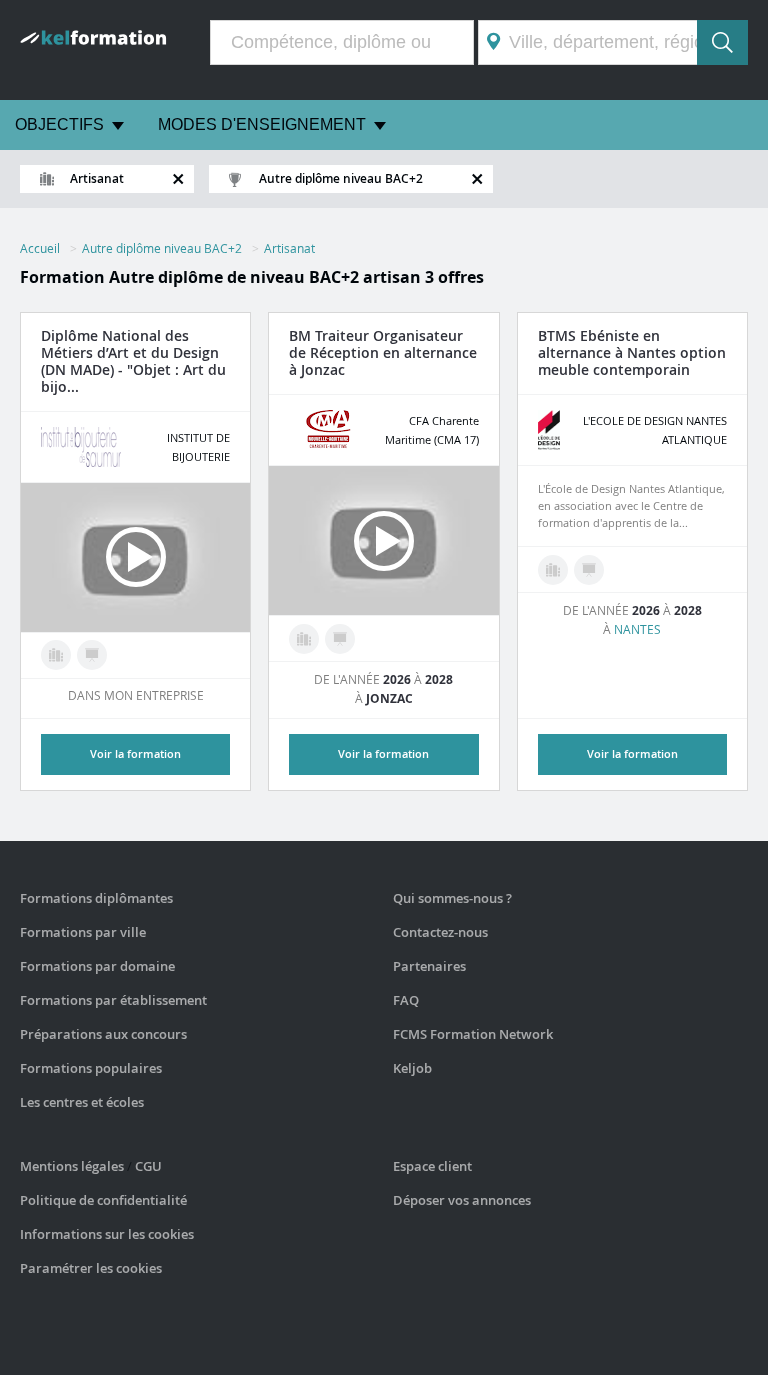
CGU (148, 1166)
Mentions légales (72, 1166)
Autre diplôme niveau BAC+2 (162, 248)
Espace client (432, 1166)
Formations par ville (83, 932)
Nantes (637, 629)
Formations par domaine (97, 966)
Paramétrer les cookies (91, 1268)
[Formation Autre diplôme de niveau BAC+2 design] (553, 570)
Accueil (40, 248)
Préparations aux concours (103, 1034)
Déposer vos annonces (462, 1200)
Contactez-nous (440, 932)
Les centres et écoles (82, 1102)
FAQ (406, 1000)
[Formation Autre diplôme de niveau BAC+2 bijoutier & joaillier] (56, 655)
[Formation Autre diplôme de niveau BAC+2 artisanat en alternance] (92, 655)
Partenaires (429, 966)
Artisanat (289, 248)
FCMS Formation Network (473, 1034)
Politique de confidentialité (103, 1200)
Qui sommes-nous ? (452, 898)
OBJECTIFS (59, 124)
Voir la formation (383, 753)
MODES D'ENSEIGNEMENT (262, 124)
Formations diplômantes (96, 898)
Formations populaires (91, 1068)
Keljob (412, 1068)
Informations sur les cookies (107, 1234)
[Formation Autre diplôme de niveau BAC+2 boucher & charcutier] (304, 639)
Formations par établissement (113, 1000)
